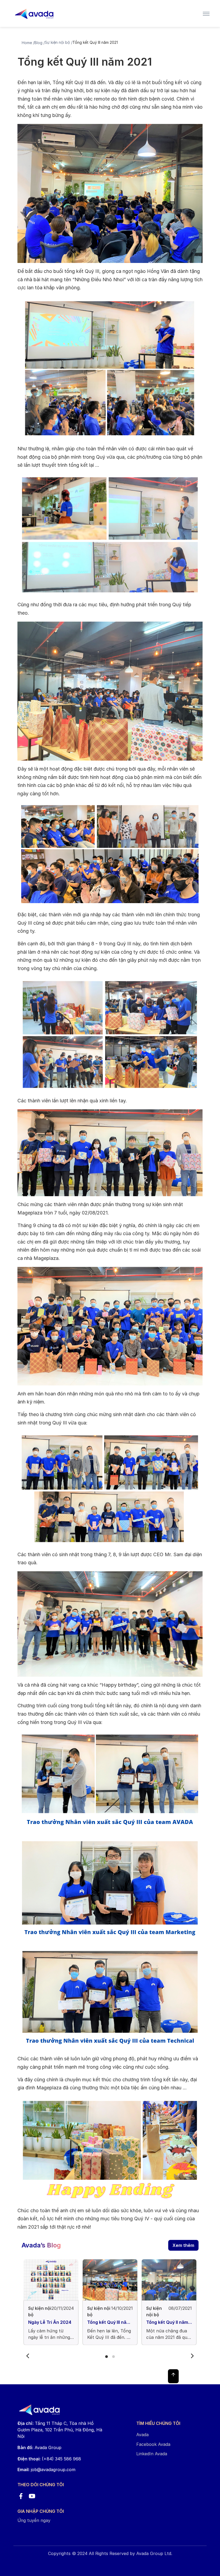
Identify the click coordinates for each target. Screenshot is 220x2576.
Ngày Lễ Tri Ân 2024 (50, 2322)
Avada (142, 2435)
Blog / (40, 43)
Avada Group (39, 2447)
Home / (28, 43)
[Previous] (28, 2356)
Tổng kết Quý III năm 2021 (109, 2322)
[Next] (192, 2356)
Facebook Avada (153, 2444)
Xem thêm (183, 2245)
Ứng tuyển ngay (34, 2520)
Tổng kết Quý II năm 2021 (167, 2322)
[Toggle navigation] (206, 13)
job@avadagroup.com (53, 2470)
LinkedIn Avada (152, 2454)
